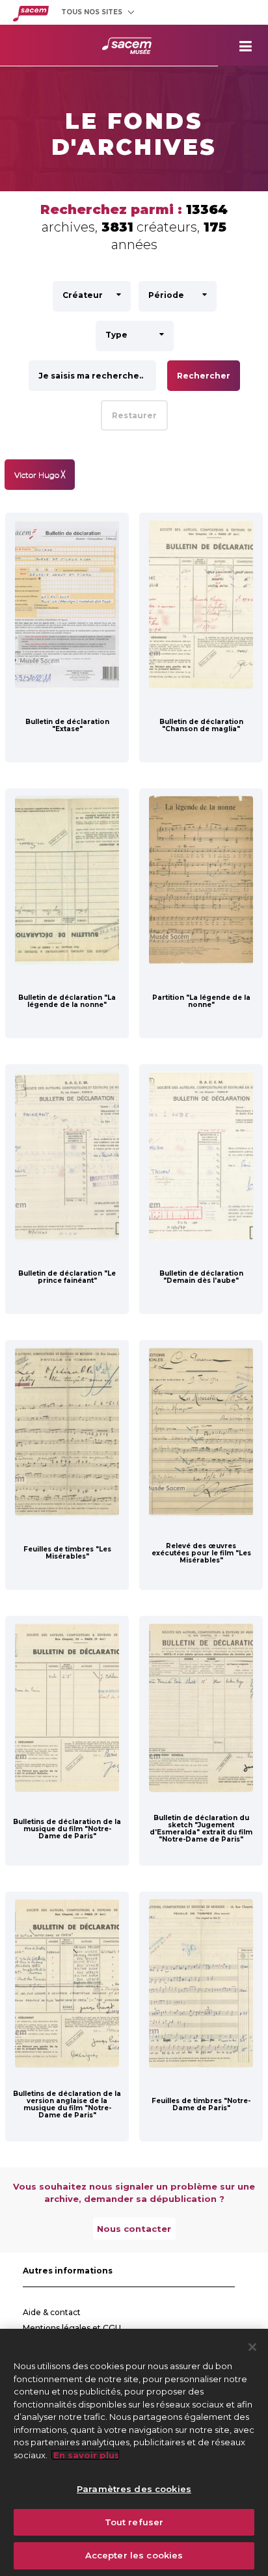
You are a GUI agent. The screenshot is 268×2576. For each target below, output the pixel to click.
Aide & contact (52, 2312)
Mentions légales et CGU (72, 2328)
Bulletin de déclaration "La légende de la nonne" (67, 1001)
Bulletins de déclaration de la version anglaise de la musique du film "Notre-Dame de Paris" (67, 2104)
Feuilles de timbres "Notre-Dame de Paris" (201, 2104)
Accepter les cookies (134, 2555)
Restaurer (134, 415)
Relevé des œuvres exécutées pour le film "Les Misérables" (201, 1553)
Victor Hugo (40, 475)
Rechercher (204, 376)
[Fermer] (252, 2347)
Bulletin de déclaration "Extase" (67, 725)
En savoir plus (85, 2455)
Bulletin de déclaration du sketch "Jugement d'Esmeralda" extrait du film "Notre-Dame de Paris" (201, 1829)
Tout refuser (134, 2522)
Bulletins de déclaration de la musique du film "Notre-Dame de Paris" (67, 1829)
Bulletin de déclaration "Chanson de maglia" (201, 725)
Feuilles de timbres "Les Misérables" (67, 1553)
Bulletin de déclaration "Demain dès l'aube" (201, 1277)
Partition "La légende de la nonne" (201, 1001)
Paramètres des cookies (134, 2489)
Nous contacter (134, 2229)
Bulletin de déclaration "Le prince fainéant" (67, 1277)
